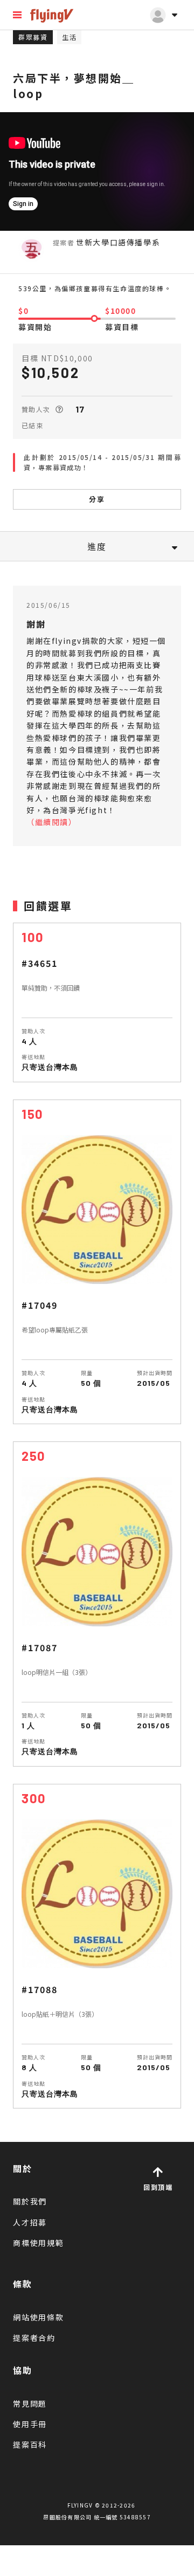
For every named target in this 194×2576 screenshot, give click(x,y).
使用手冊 (30, 2424)
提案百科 (30, 2444)
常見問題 (30, 2403)
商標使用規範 (39, 2243)
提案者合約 (34, 2338)
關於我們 (30, 2201)
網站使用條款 (39, 2317)
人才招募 (30, 2222)
